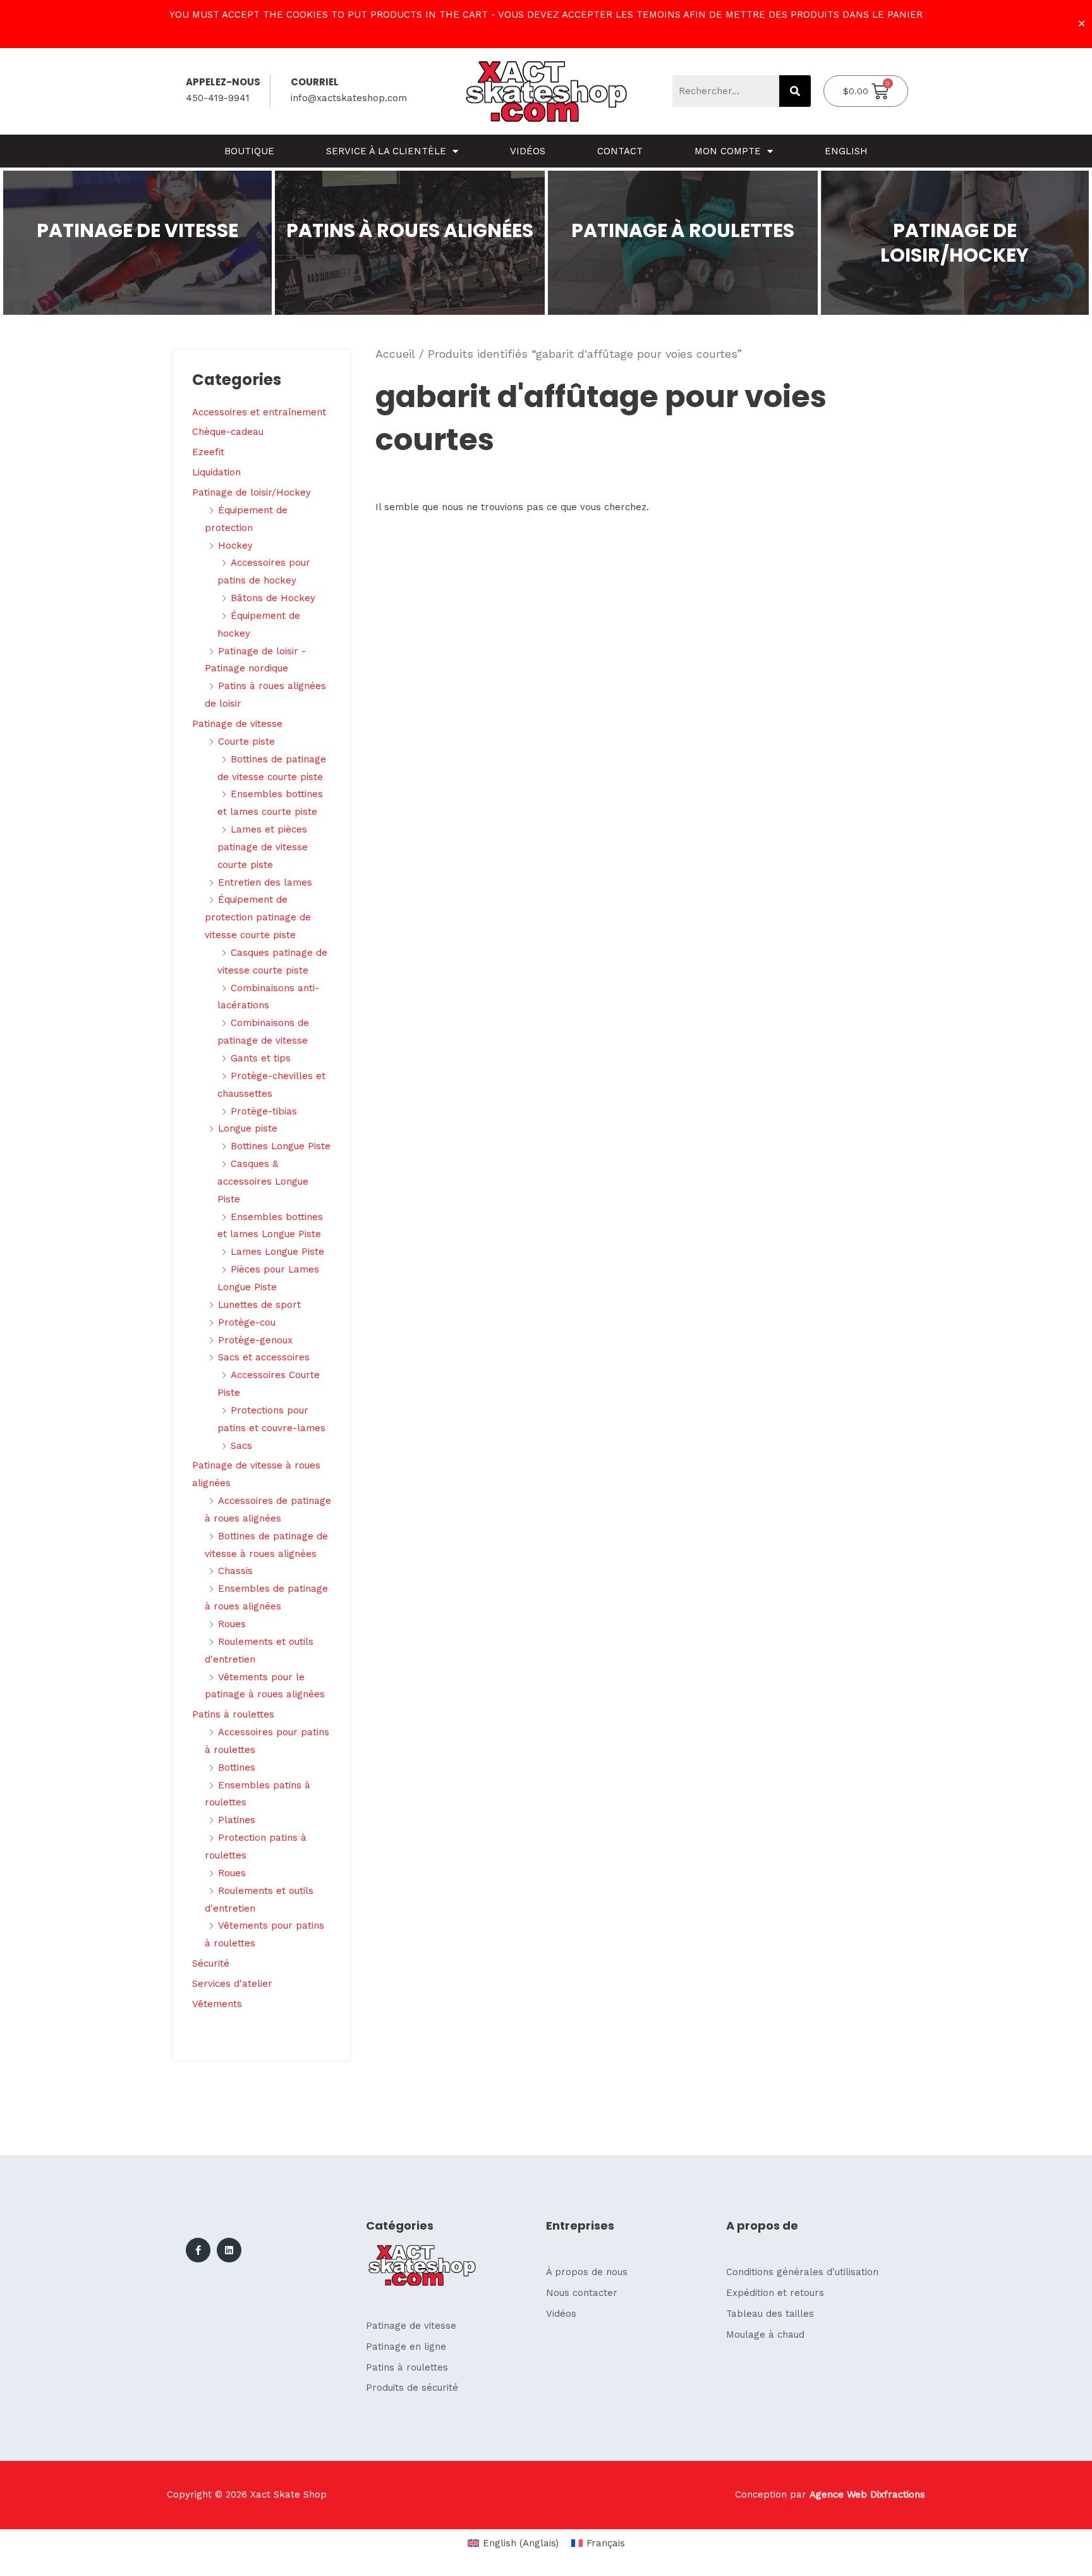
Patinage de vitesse (237, 724)
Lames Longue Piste (277, 1252)
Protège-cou (247, 1322)
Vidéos (528, 151)
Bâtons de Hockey (273, 598)
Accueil (395, 354)
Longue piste (248, 1128)
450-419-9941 (218, 98)
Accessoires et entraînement (259, 412)
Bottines (237, 1767)
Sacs (241, 1446)
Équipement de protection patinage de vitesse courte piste (258, 917)
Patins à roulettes (233, 1714)
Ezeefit (208, 452)
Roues (232, 1624)
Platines (237, 1820)
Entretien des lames (265, 882)
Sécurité (211, 1963)
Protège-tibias (264, 1111)
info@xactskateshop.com (349, 98)
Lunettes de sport (259, 1305)
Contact (620, 151)
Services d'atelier (232, 1984)
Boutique (249, 151)
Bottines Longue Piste (281, 1146)
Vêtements (217, 2004)
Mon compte (728, 151)
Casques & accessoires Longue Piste (263, 1181)
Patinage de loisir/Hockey (252, 492)
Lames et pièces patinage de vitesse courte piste (263, 847)
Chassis (235, 1571)
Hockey (235, 546)
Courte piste (246, 742)
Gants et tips (261, 1058)
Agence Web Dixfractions (867, 2494)
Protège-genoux (255, 1340)
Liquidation (216, 472)
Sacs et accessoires (264, 1357)
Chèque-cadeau (228, 432)
